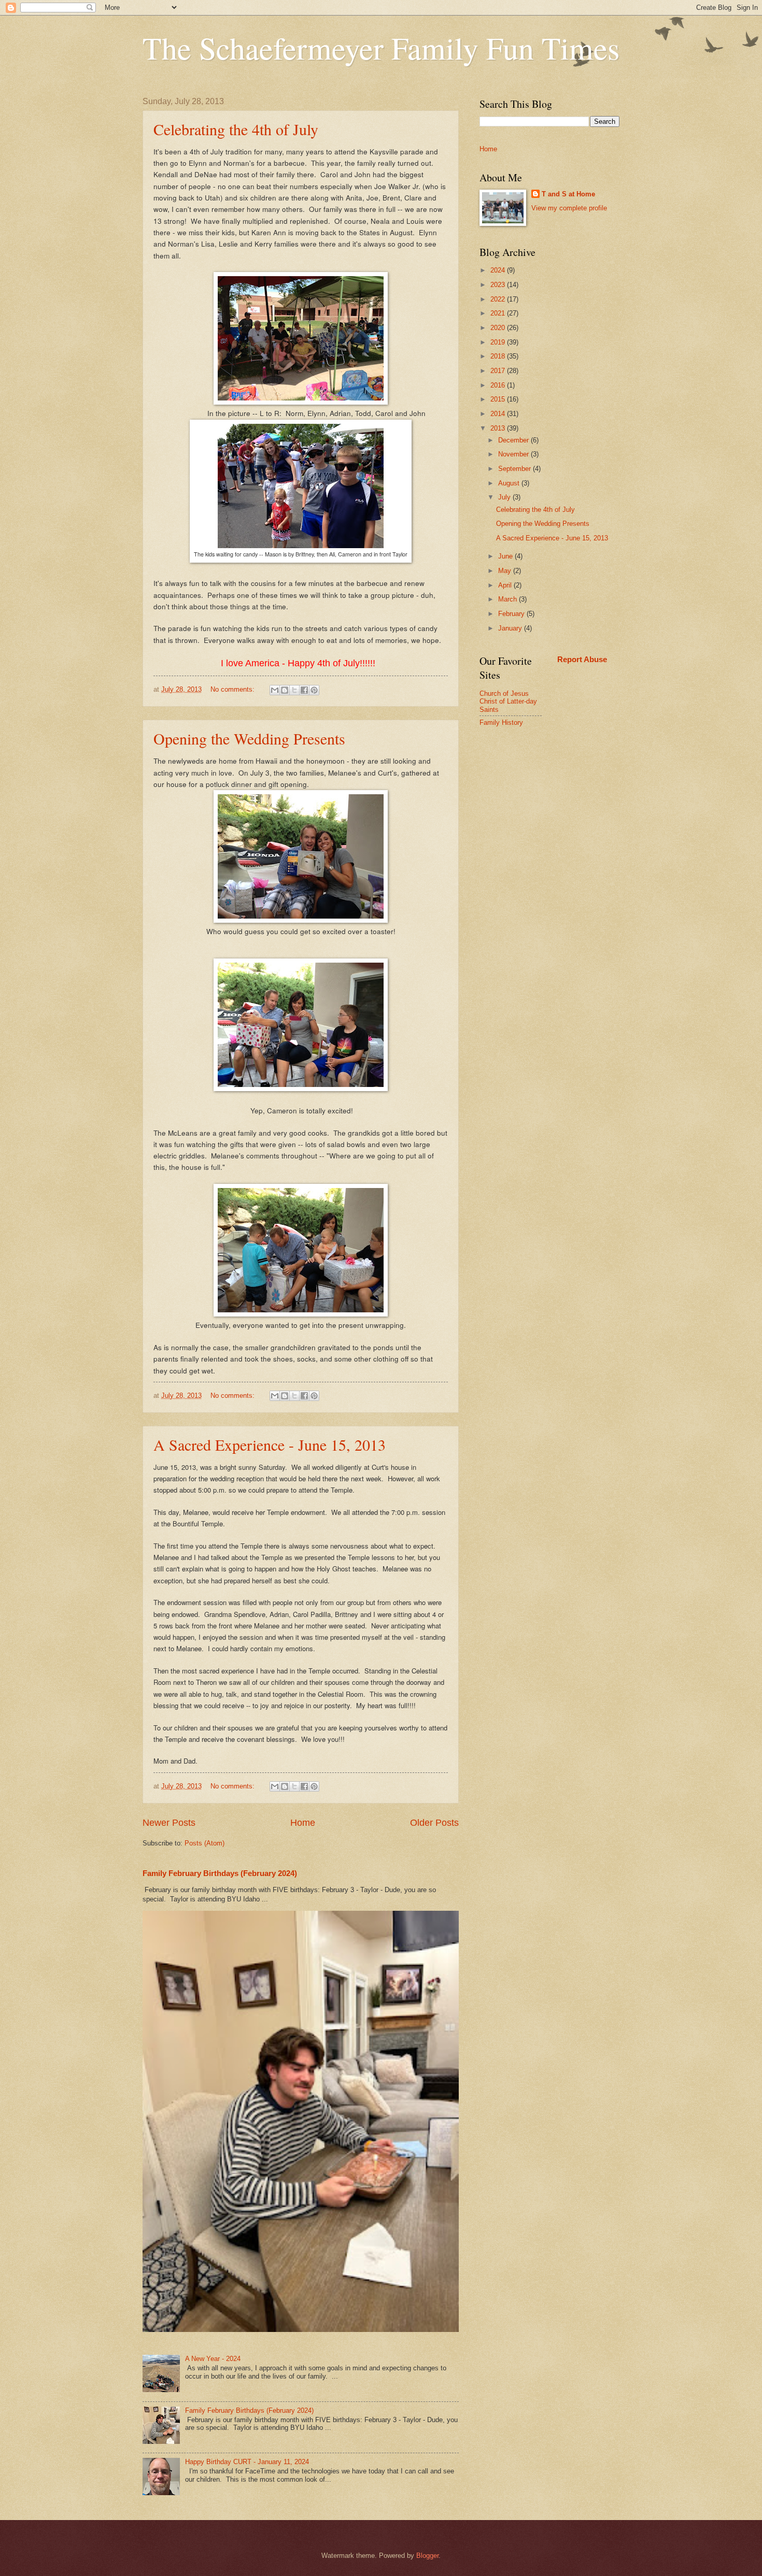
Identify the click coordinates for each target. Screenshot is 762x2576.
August (510, 483)
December (514, 440)
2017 (499, 371)
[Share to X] (294, 690)
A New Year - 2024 (213, 2359)
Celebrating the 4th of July (236, 129)
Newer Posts (169, 1823)
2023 (499, 285)
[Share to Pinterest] (314, 690)
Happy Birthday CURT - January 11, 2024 (247, 2462)
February (512, 614)
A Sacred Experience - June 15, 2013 (270, 1444)
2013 (499, 428)
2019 (499, 342)
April (506, 585)
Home (303, 1823)
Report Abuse (582, 659)
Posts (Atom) (204, 1843)
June (506, 556)
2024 (499, 270)
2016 (499, 385)
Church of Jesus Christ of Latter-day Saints (508, 702)
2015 (499, 399)
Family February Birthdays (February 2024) (220, 1873)
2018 (499, 356)
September (516, 469)
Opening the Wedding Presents (249, 738)
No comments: (234, 689)
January (511, 628)
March (509, 599)
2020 (499, 328)
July (505, 497)
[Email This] (275, 690)
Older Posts (434, 1823)
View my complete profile (569, 208)
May (506, 571)
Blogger (427, 2556)
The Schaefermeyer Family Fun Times (381, 48)
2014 (499, 414)
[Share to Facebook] (304, 690)
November (514, 454)
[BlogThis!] (285, 690)
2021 (499, 313)
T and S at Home (568, 194)
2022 (499, 299)
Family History (501, 722)
